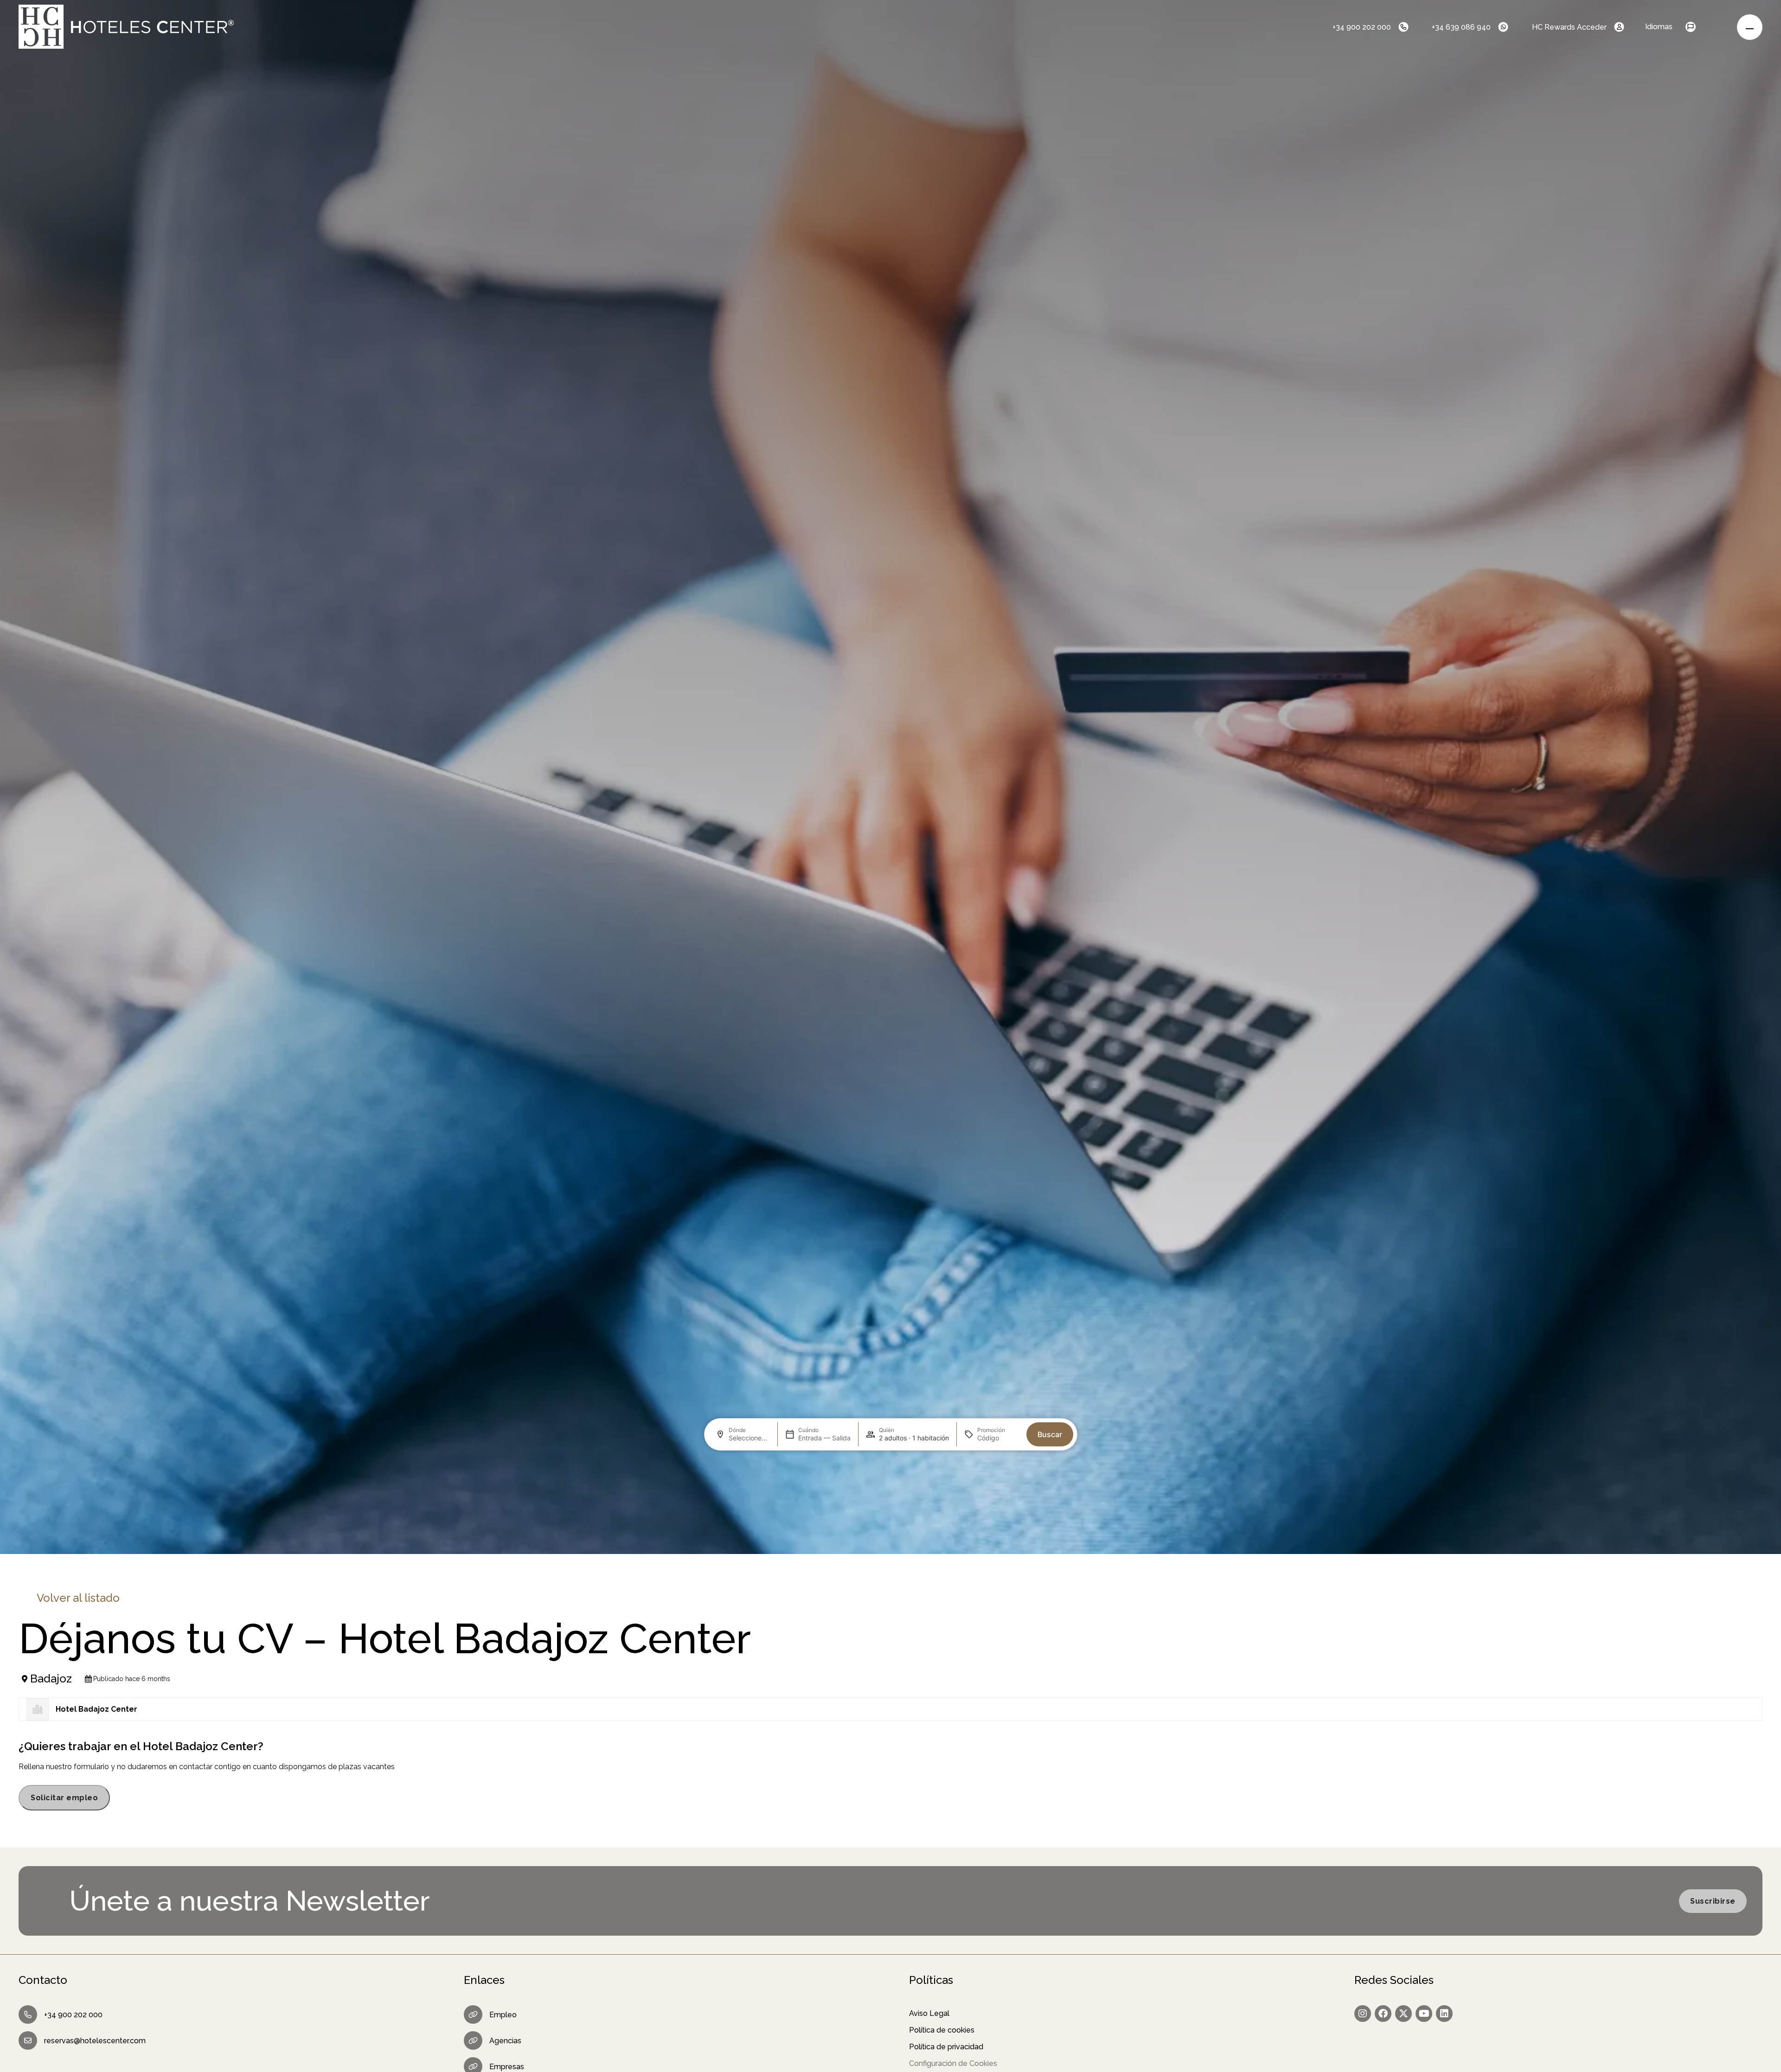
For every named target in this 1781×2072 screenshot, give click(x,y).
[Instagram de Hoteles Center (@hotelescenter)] (1363, 2014)
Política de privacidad (946, 2047)
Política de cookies (942, 2030)
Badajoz (51, 1679)
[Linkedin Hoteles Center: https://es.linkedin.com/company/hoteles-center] (1444, 2014)
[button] (1699, 27)
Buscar (1050, 1434)
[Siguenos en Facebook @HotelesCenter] (1383, 2014)
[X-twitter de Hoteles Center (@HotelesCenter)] (1403, 2014)
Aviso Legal (929, 2013)
